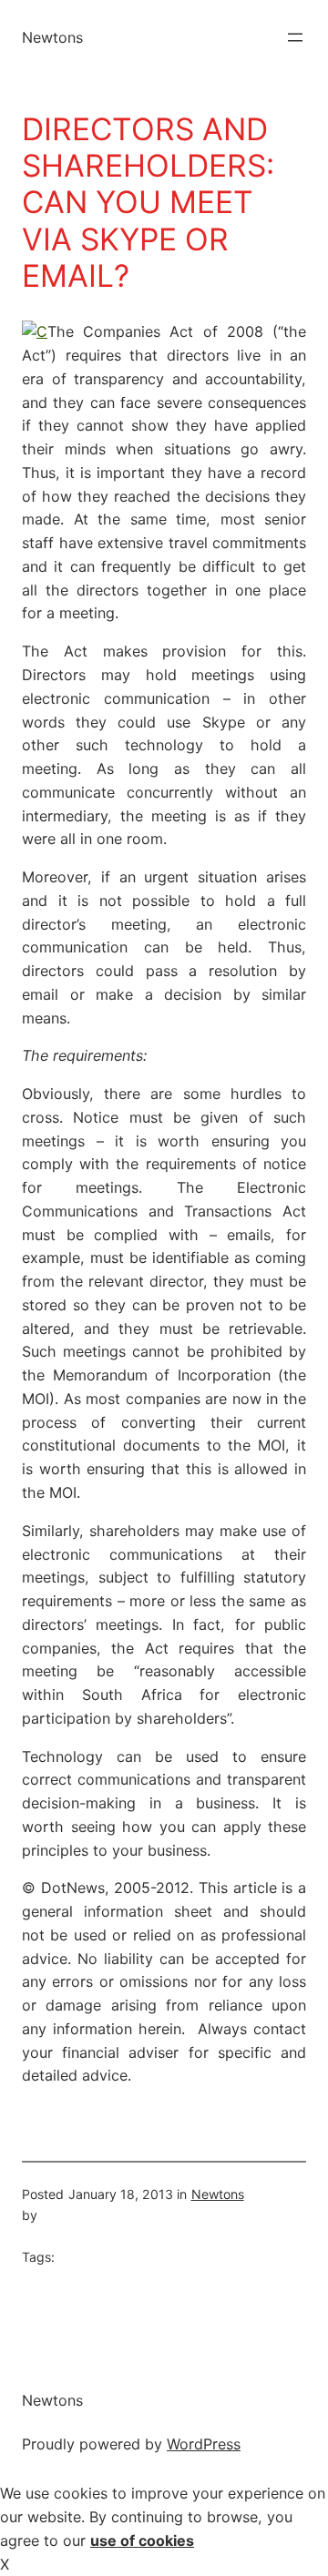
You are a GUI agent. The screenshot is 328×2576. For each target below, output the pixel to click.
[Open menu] (295, 37)
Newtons (52, 37)
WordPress (204, 2444)
